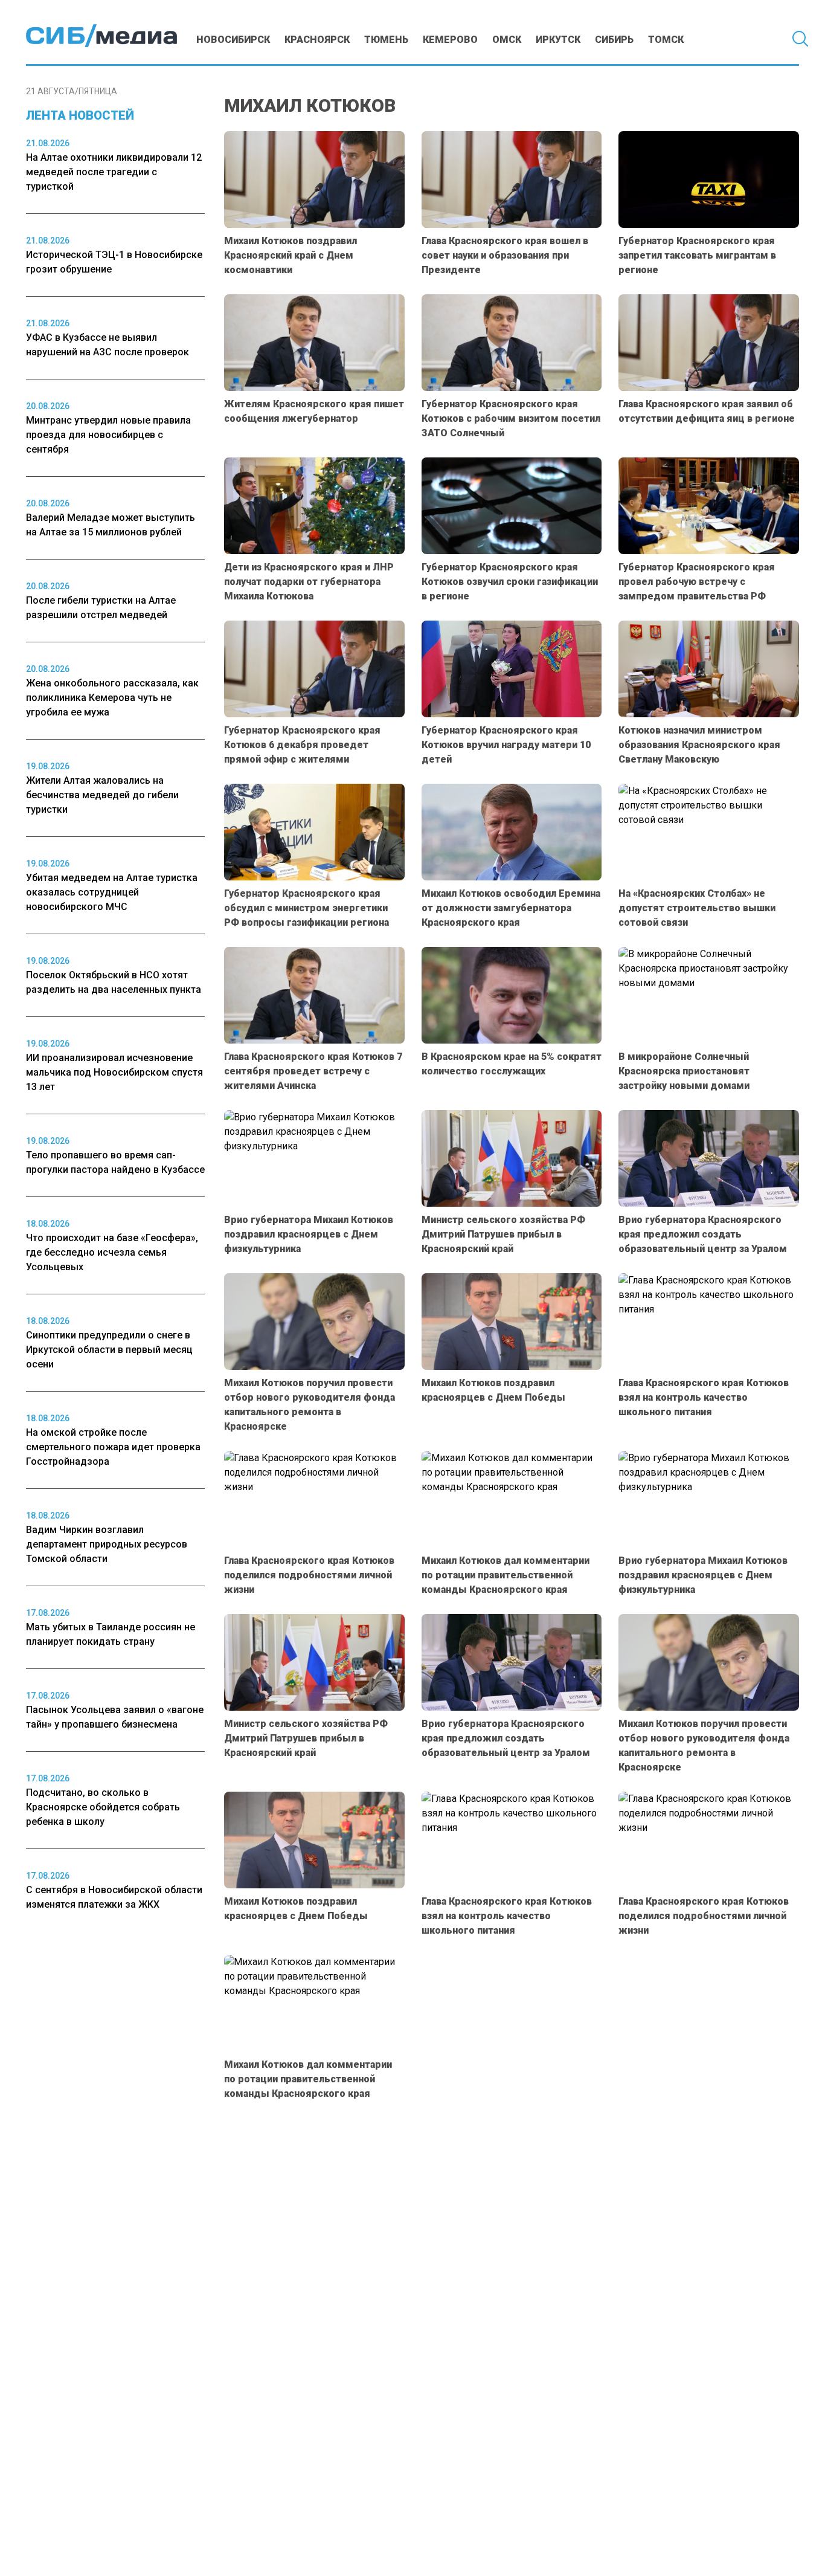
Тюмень (386, 40)
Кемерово (450, 40)
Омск (507, 40)
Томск (666, 40)
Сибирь (614, 40)
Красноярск (317, 40)
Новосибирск (233, 40)
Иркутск (558, 40)
